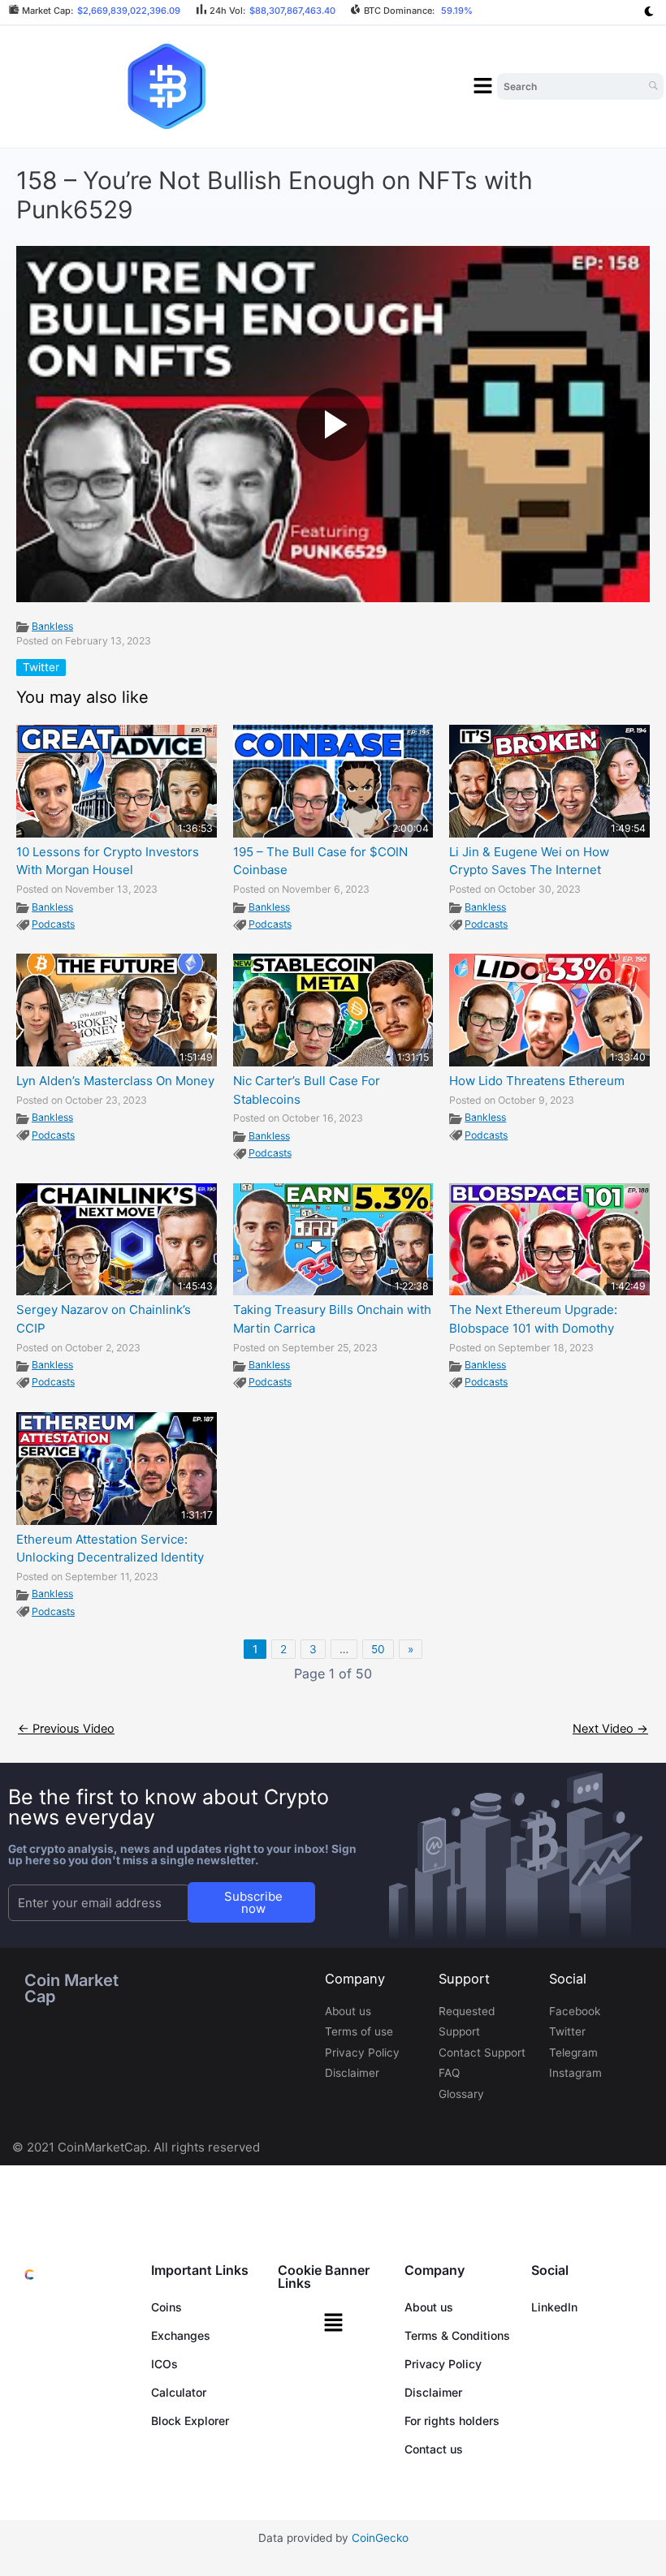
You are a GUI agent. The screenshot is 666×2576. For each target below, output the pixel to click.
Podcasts (53, 924)
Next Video (610, 1729)
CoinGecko (380, 2538)
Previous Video (66, 1729)
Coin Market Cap (71, 1988)
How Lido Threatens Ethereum (537, 1081)
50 (378, 1649)
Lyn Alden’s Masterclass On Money (115, 1081)
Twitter (41, 667)
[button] (483, 87)
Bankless (52, 626)
